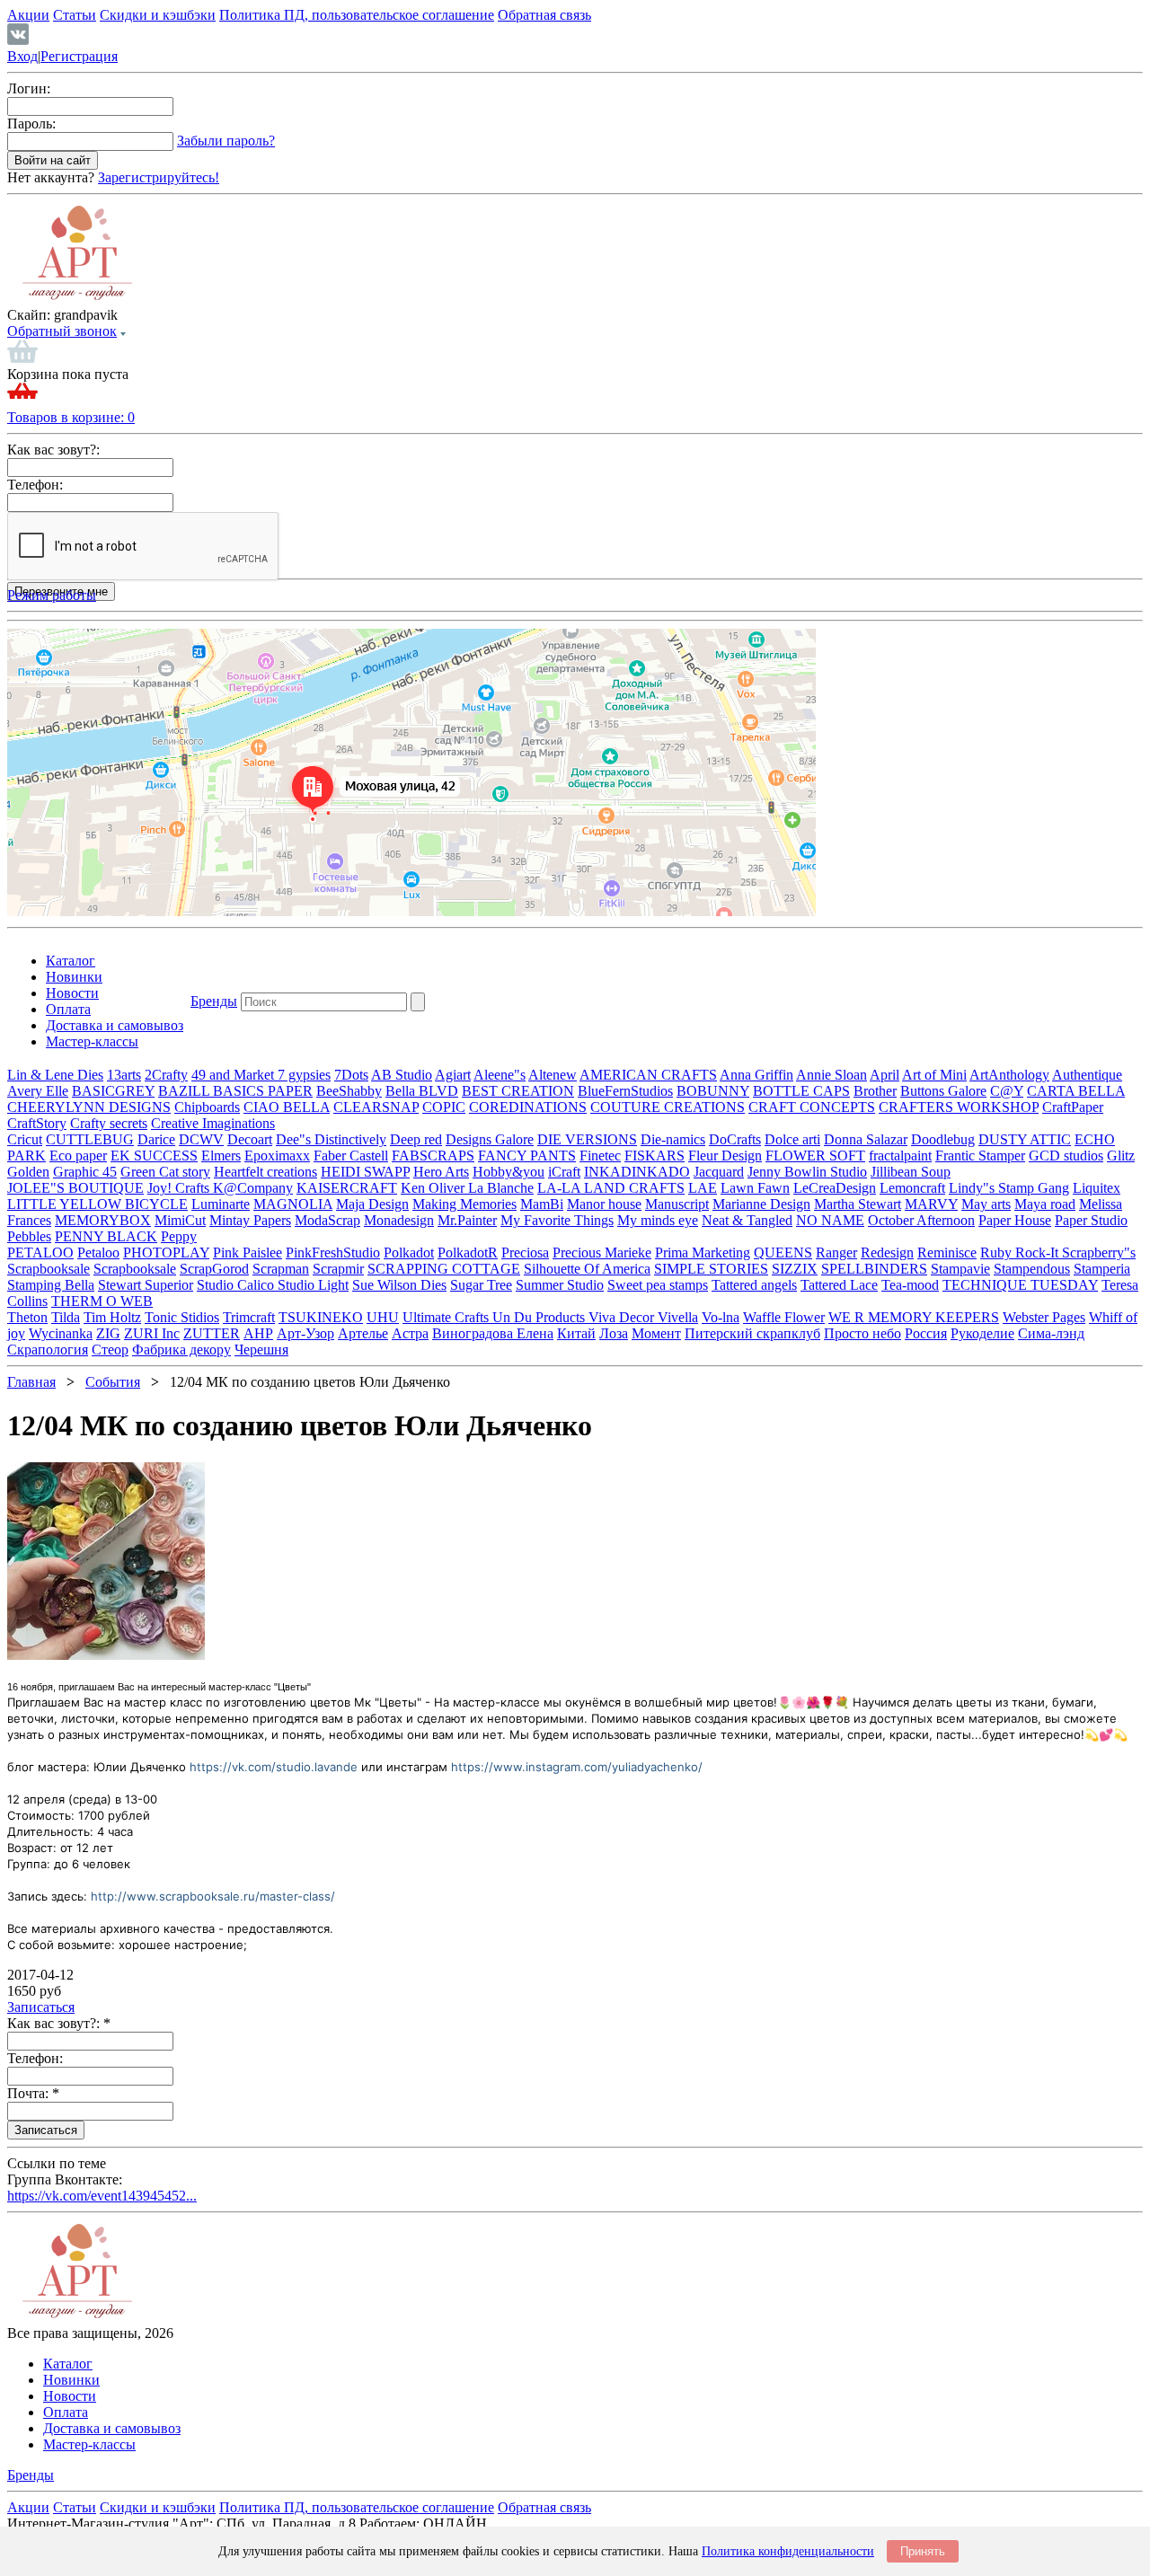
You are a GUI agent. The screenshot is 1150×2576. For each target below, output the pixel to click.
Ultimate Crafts (447, 1317)
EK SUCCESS (154, 1156)
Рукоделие (982, 1333)
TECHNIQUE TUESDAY (1020, 1285)
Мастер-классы (92, 1041)
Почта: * (33, 2093)
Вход (22, 56)
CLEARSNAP (376, 1107)
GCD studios (1066, 1156)
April (885, 1075)
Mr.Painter (467, 1220)
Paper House (1015, 1220)
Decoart (250, 1139)
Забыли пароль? (226, 141)
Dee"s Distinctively (331, 1139)
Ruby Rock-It (1021, 1253)
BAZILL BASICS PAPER (235, 1091)
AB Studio (402, 1075)
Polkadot (409, 1253)
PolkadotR (468, 1253)
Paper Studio (1091, 1220)
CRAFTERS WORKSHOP (959, 1107)
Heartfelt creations (265, 1172)
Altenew (553, 1075)
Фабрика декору (181, 1350)
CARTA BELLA (1076, 1091)
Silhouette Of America (587, 1269)
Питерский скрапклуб (752, 1333)
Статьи (75, 15)
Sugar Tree (481, 1285)
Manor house (604, 1204)
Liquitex (1097, 1188)
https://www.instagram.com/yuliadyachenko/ (577, 1767)
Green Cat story (165, 1172)
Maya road (1045, 1204)
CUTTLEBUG (90, 1139)
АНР (258, 1333)
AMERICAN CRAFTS (648, 1075)
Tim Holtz (112, 1317)
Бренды (214, 1001)
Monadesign (399, 1220)
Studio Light (313, 1285)
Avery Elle (38, 1091)
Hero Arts (441, 1172)
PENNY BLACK (106, 1236)
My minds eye (658, 1220)
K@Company (253, 1188)
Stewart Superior (146, 1285)
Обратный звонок (62, 331)
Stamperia (1102, 1269)
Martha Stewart (858, 1204)
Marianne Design (761, 1204)
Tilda (66, 1317)
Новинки (74, 977)
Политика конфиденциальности (788, 2551)
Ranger (836, 1253)
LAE (703, 1188)
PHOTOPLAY (166, 1253)
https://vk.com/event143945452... (102, 2196)
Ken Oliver (434, 1188)
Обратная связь (544, 15)
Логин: (29, 88)
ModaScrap (327, 1220)
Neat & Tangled (747, 1220)
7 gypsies (304, 1075)
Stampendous (1032, 1269)
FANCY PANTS (527, 1156)
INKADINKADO (637, 1172)
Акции (28, 15)
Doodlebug (943, 1139)
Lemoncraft (912, 1188)
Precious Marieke (602, 1253)
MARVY (931, 1204)
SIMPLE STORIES (711, 1269)
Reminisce (947, 1253)
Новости (72, 993)
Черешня (261, 1350)
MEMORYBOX (103, 1220)
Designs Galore (490, 1139)
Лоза (614, 1333)
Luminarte (221, 1204)
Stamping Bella (51, 1285)
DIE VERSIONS (587, 1139)
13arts (124, 1075)
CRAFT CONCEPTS (812, 1107)
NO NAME (830, 1220)
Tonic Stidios (182, 1317)
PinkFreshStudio (333, 1253)
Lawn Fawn (755, 1188)
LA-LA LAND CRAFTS (611, 1188)
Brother (875, 1091)
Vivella (678, 1317)
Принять (923, 2551)
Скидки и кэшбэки (158, 15)
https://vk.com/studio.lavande (274, 1767)
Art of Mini (934, 1075)
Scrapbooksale (49, 1269)
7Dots (351, 1075)
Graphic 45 (85, 1172)
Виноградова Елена (493, 1333)
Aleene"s (500, 1075)
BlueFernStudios (625, 1091)
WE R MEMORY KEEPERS (914, 1317)
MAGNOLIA (293, 1204)
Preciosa (525, 1253)
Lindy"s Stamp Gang (1009, 1188)
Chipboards (207, 1107)
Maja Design (372, 1204)
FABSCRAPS (433, 1156)
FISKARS (655, 1156)
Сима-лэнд (1051, 1333)
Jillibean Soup (911, 1172)
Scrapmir (338, 1269)
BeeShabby (349, 1091)
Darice (156, 1139)
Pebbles (29, 1236)
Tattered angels (754, 1285)
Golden (28, 1172)
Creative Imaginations (213, 1123)
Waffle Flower (784, 1317)
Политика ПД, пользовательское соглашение (357, 15)
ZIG (108, 1333)
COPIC (444, 1107)
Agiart (453, 1075)
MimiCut (180, 1220)
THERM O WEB (102, 1301)
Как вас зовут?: (53, 450)
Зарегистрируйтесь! (159, 177)
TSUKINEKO (321, 1317)
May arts (986, 1204)
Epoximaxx (277, 1156)
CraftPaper (1073, 1107)
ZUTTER (212, 1333)
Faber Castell (351, 1156)
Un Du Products (540, 1317)
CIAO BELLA (287, 1107)
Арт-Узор (305, 1333)
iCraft (564, 1172)
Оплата (68, 1009)
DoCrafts (735, 1139)
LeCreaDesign (835, 1188)
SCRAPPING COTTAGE (444, 1269)
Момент (656, 1333)
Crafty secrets (109, 1123)
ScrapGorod (214, 1269)
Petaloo (98, 1253)
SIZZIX (795, 1269)
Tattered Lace (839, 1285)
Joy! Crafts (180, 1188)
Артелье (363, 1333)
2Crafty (166, 1075)
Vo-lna (721, 1317)
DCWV (201, 1139)
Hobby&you (509, 1172)
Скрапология (48, 1350)
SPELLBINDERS (874, 1269)
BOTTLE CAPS (801, 1091)
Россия (926, 1333)
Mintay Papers (250, 1220)
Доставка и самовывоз (115, 1025)
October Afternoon (921, 1220)
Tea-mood (910, 1285)
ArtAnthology (1009, 1075)
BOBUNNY (713, 1091)
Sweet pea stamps (658, 1285)
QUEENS (783, 1253)
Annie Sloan (832, 1075)
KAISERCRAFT (347, 1188)
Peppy (179, 1236)
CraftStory (37, 1123)
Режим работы (52, 595)
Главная (31, 1382)
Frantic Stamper (980, 1156)
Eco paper (78, 1156)
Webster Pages (1044, 1317)
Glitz (1121, 1156)
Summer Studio (560, 1285)
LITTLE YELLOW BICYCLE (97, 1204)
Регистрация (79, 56)
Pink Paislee (248, 1253)
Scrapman (281, 1269)
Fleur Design (725, 1156)
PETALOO (40, 1253)
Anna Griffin (756, 1075)
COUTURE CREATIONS (668, 1107)
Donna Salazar (866, 1139)
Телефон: (35, 485)
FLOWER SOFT (815, 1156)
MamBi (542, 1204)
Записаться (41, 2007)
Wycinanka (61, 1333)
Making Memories (464, 1204)
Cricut (25, 1139)
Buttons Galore (943, 1091)
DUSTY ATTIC (1025, 1139)
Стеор (110, 1350)
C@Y (1007, 1091)
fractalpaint (900, 1156)
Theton (27, 1317)
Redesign (887, 1253)
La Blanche (501, 1188)
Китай (576, 1333)
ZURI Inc (152, 1333)
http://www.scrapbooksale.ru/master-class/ (213, 1896)
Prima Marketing (703, 1253)
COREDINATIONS (528, 1107)
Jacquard (719, 1172)
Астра (410, 1333)
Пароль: (31, 124)
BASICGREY (113, 1091)
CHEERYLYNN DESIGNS (89, 1107)
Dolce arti (792, 1139)
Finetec (600, 1156)
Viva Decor (623, 1317)
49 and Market (234, 1075)
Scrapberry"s (1099, 1253)
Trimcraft (249, 1317)
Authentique (1087, 1075)
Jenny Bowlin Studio (807, 1172)
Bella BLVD (422, 1091)
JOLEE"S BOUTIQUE (75, 1188)
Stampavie (960, 1269)
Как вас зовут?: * (59, 2023)
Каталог (71, 961)
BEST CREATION (518, 1091)
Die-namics (673, 1139)
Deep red (416, 1139)
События (113, 1382)
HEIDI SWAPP (365, 1172)
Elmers (221, 1156)
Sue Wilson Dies (399, 1285)
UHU (383, 1317)
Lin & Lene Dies (55, 1075)
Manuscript (677, 1204)
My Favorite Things (557, 1220)
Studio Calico (237, 1285)
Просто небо (862, 1333)
